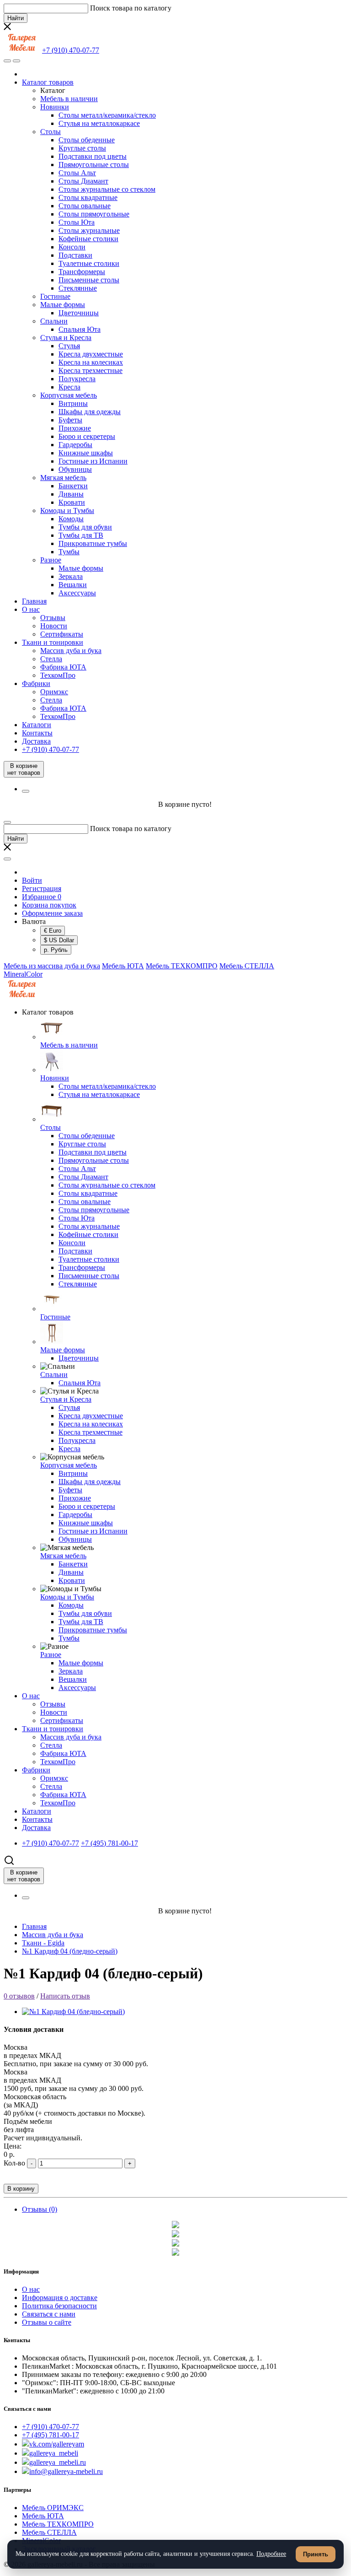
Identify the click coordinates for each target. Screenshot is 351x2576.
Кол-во (14, 2163)
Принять (316, 2554)
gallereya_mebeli (54, 2453)
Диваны (71, 494)
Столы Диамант (83, 181)
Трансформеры (82, 272)
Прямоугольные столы (94, 165)
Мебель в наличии (69, 99)
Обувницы (75, 469)
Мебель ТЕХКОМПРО (182, 966)
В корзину (21, 2189)
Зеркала (71, 576)
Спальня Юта (80, 329)
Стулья (69, 346)
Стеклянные (78, 288)
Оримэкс (54, 692)
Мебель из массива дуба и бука (52, 966)
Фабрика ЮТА (63, 667)
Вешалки (73, 585)
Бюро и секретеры (87, 436)
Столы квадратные (88, 197)
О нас (31, 609)
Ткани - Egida (43, 1943)
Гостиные (55, 296)
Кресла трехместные (90, 370)
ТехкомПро (58, 675)
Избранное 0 (42, 897)
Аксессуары (77, 593)
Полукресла (77, 379)
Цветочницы (79, 313)
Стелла (51, 659)
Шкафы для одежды (90, 412)
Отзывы (53, 618)
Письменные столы (89, 280)
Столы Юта (77, 222)
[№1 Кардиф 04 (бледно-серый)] (73, 2012)
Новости (54, 626)
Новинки (55, 107)
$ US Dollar (59, 940)
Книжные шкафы (86, 453)
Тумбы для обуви (85, 527)
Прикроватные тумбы (93, 543)
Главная (34, 601)
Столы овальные (85, 206)
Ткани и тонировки (53, 642)
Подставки (75, 255)
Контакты (37, 733)
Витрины (73, 403)
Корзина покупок (49, 905)
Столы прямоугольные (94, 214)
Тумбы (69, 552)
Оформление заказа (52, 913)
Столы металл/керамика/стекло (107, 115)
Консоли (72, 247)
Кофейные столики (88, 239)
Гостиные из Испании (93, 461)
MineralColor (23, 974)
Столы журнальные (89, 230)
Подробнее (271, 2554)
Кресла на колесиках (91, 362)
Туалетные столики (89, 263)
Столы (51, 132)
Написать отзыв (65, 1996)
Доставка (36, 741)
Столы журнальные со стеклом (107, 189)
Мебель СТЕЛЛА (247, 966)
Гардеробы (75, 445)
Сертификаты (62, 634)
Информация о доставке (60, 2298)
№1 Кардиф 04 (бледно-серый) (70, 1951)
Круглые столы (82, 148)
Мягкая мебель (63, 478)
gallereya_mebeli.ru (58, 2462)
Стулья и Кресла (66, 338)
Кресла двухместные (91, 354)
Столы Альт (77, 173)
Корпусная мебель (69, 395)
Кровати (72, 502)
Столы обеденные (87, 140)
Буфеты (70, 420)
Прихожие (75, 428)
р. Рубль (56, 950)
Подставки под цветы (93, 156)
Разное (51, 560)
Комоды (71, 519)
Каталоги (37, 725)
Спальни (54, 321)
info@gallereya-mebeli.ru (66, 2471)
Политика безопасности (59, 2306)
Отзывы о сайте (47, 2322)
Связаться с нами (49, 2314)
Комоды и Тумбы (67, 510)
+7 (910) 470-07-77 (51, 2427)
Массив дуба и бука (71, 651)
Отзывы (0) (40, 2209)
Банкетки (73, 486)
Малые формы (63, 305)
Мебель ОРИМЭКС (53, 2508)
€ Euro (53, 931)
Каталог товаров (48, 82)
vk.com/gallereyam (57, 2444)
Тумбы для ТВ (81, 535)
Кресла (69, 387)
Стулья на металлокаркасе (99, 123)
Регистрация (42, 888)
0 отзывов (19, 1996)
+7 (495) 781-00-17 (51, 2435)
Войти (32, 880)
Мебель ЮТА (123, 966)
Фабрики (36, 683)
